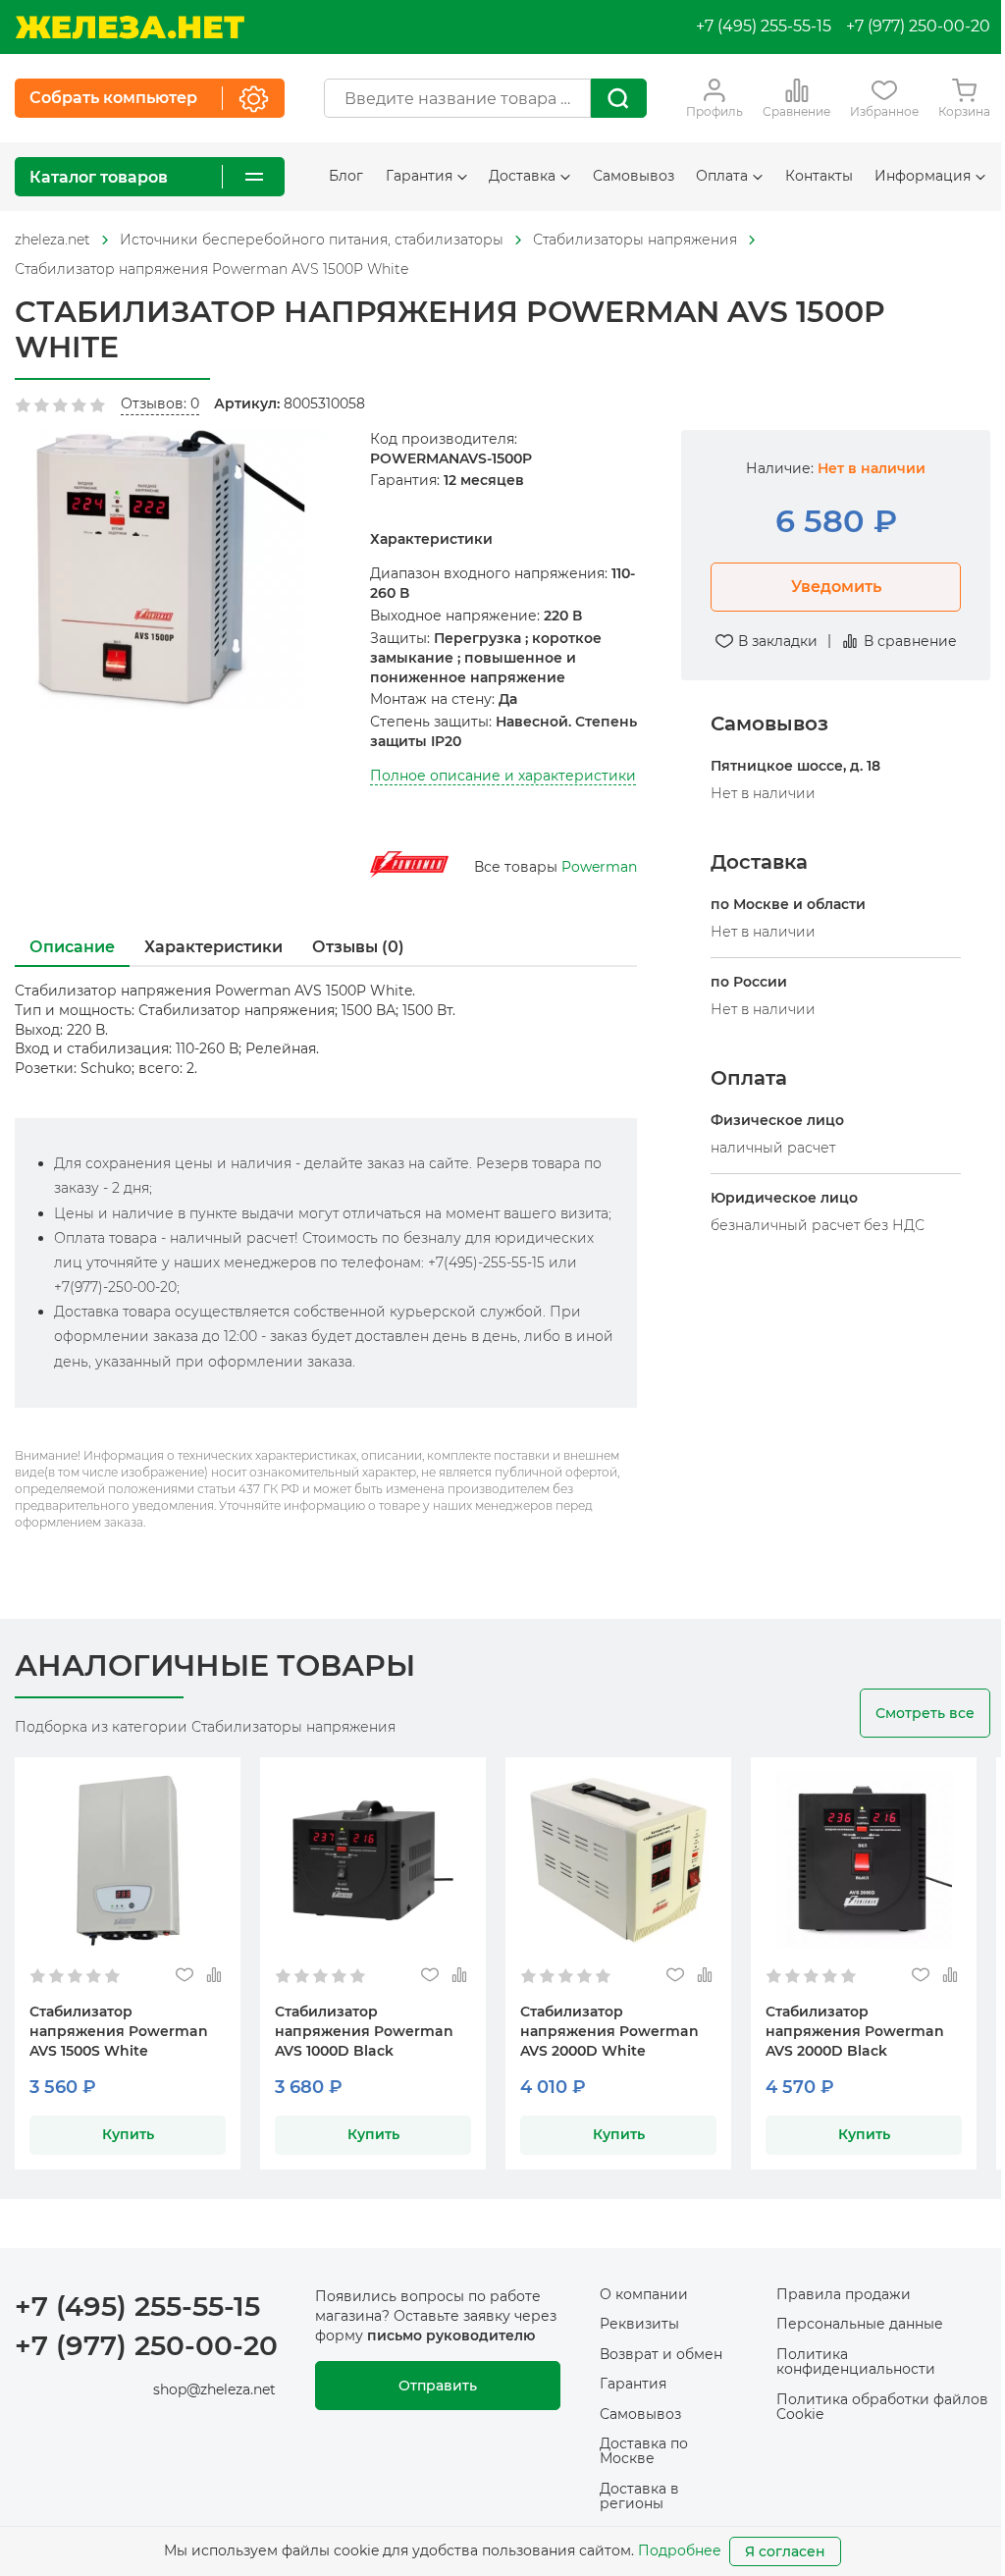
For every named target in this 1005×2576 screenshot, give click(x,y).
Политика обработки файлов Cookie (882, 2407)
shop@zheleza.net (214, 2389)
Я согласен (785, 2551)
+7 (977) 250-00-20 (918, 26)
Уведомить (836, 587)
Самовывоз (634, 176)
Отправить (438, 2386)
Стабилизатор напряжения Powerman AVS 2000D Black (855, 2031)
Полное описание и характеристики (503, 776)
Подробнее (680, 2550)
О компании (644, 2294)
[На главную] (130, 27)
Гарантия (633, 2384)
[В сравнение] (213, 1976)
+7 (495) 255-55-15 (764, 26)
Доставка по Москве (644, 2451)
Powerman (599, 867)
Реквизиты (639, 2324)
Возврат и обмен (661, 2354)
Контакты (819, 176)
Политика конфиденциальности (856, 2361)
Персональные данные (860, 2324)
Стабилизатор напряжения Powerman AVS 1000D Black (364, 2031)
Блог (346, 176)
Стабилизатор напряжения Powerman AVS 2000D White (609, 2031)
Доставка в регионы (639, 2496)
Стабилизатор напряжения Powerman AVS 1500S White (119, 2031)
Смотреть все (925, 1713)
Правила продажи (844, 2294)
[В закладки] (184, 1976)
